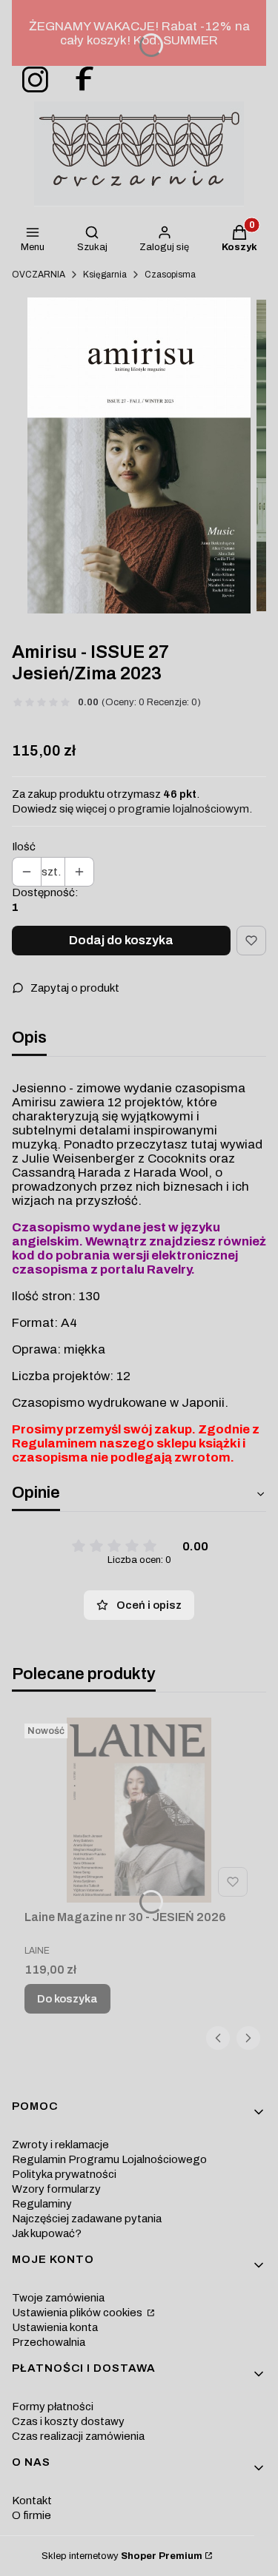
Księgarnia (105, 275)
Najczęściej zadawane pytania (87, 2219)
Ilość (24, 847)
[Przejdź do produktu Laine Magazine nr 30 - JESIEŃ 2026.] (139, 1810)
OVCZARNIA (39, 275)
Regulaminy (42, 2204)
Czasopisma (170, 275)
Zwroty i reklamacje (60, 2145)
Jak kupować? (47, 2233)
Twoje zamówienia (58, 2298)
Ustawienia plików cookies (78, 2313)
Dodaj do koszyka (121, 940)
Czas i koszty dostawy (68, 2421)
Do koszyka (67, 1999)
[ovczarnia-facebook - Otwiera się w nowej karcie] (78, 80)
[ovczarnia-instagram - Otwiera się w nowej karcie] (30, 80)
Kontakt (32, 2501)
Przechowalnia (49, 2342)
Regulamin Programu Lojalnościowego (109, 2159)
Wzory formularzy (56, 2189)
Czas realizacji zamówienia (78, 2436)
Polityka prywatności (64, 2174)
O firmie (32, 2515)
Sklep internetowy (122, 2556)
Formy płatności (53, 2407)
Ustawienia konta (55, 2327)
